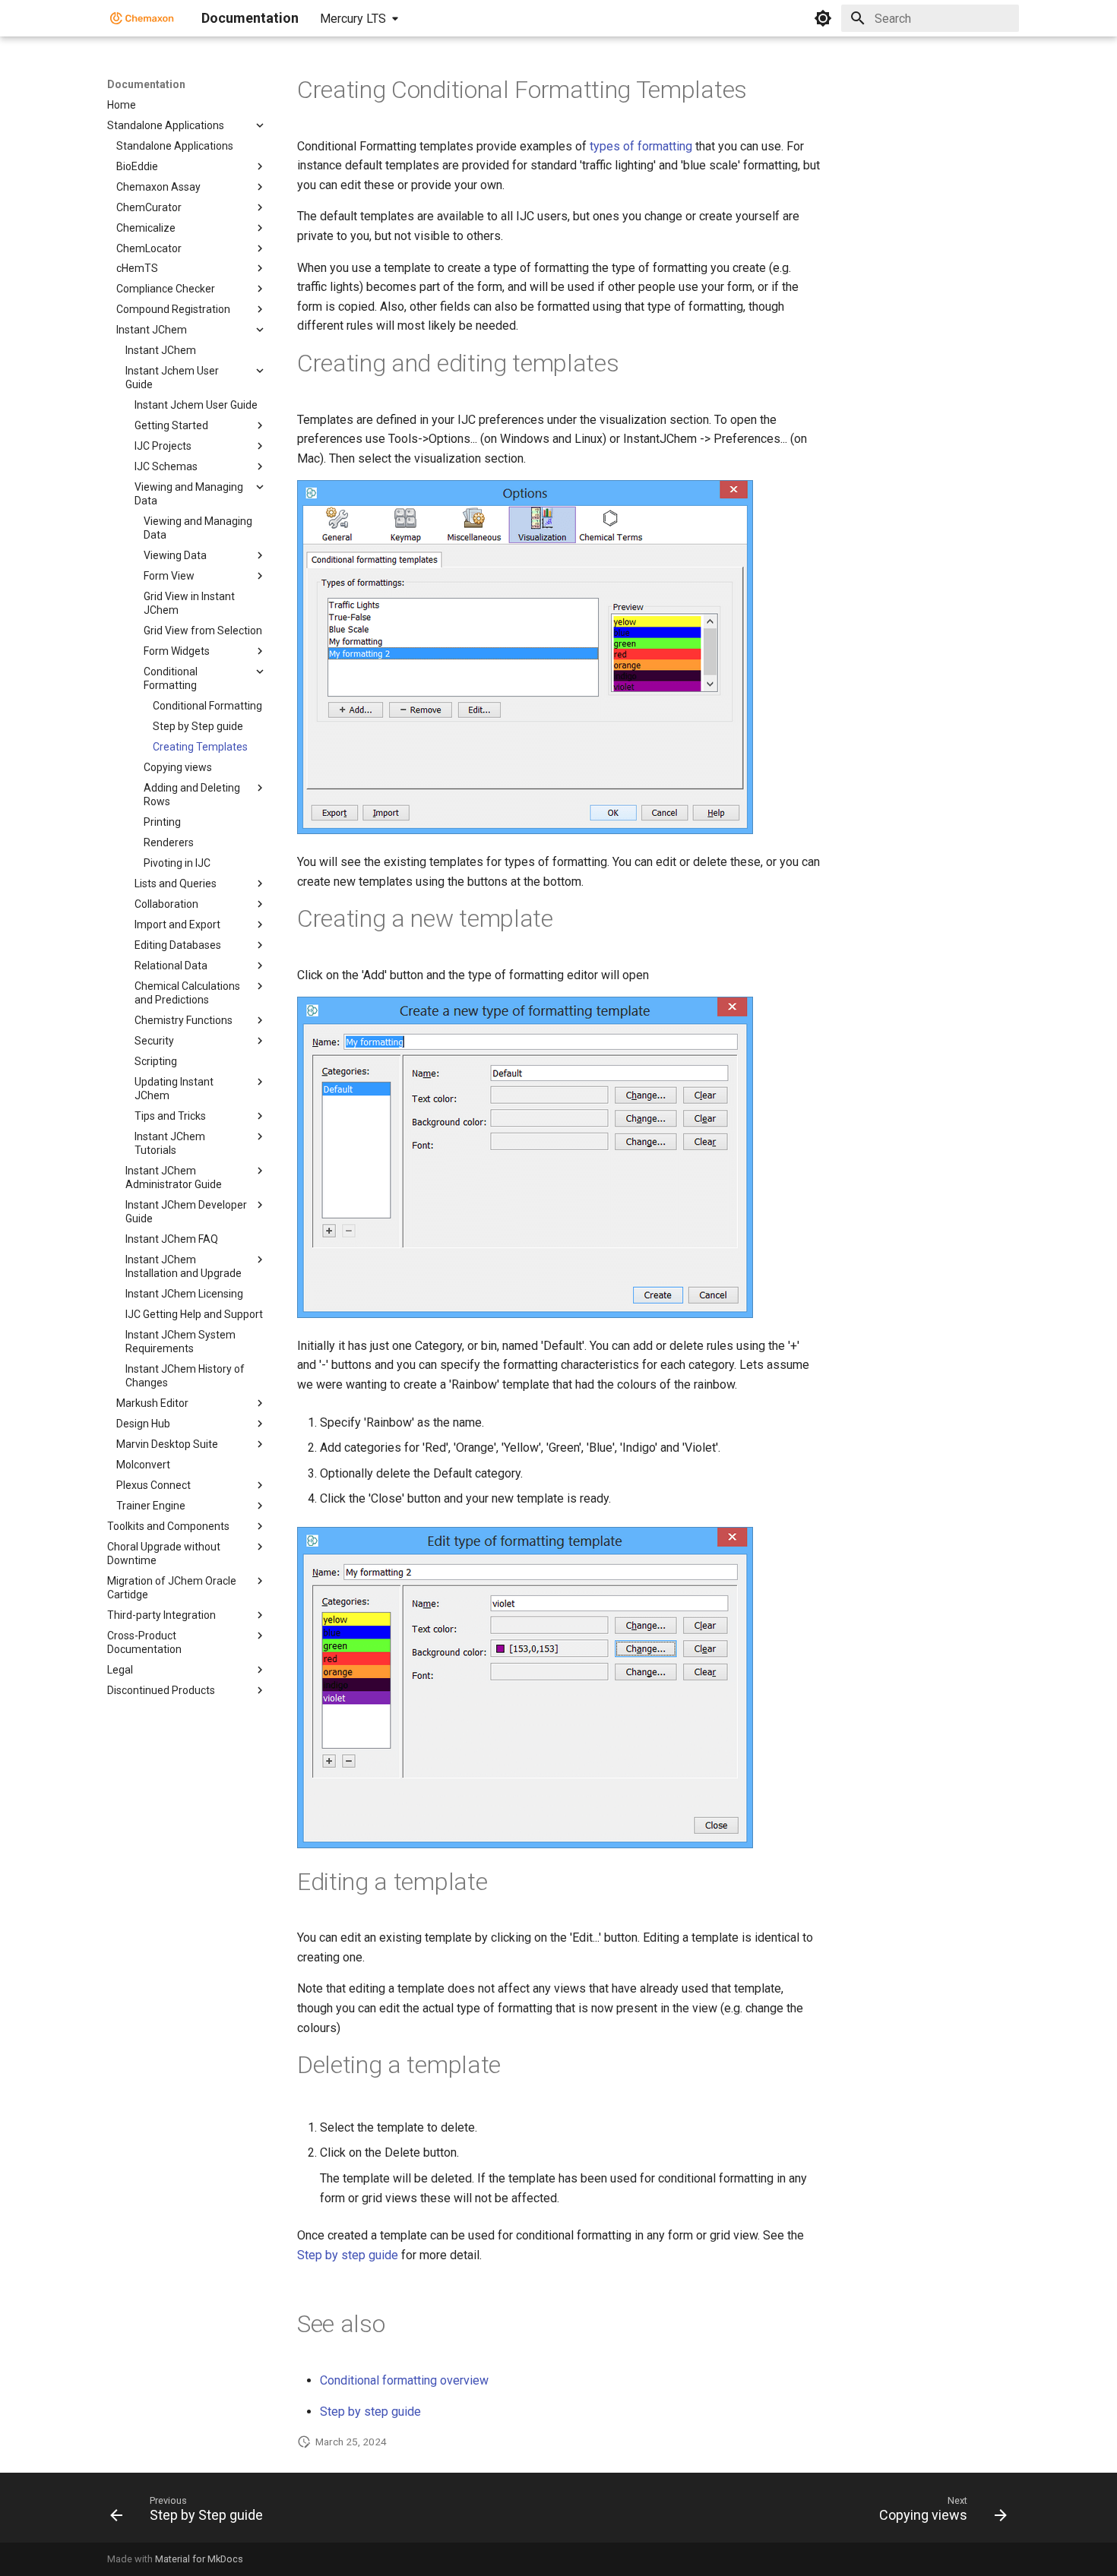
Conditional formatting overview (404, 2380)
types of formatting (641, 146)
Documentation (146, 84)
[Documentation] (142, 18)
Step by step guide (348, 2255)
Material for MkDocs (199, 2559)
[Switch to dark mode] (823, 18)
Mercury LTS (353, 19)
